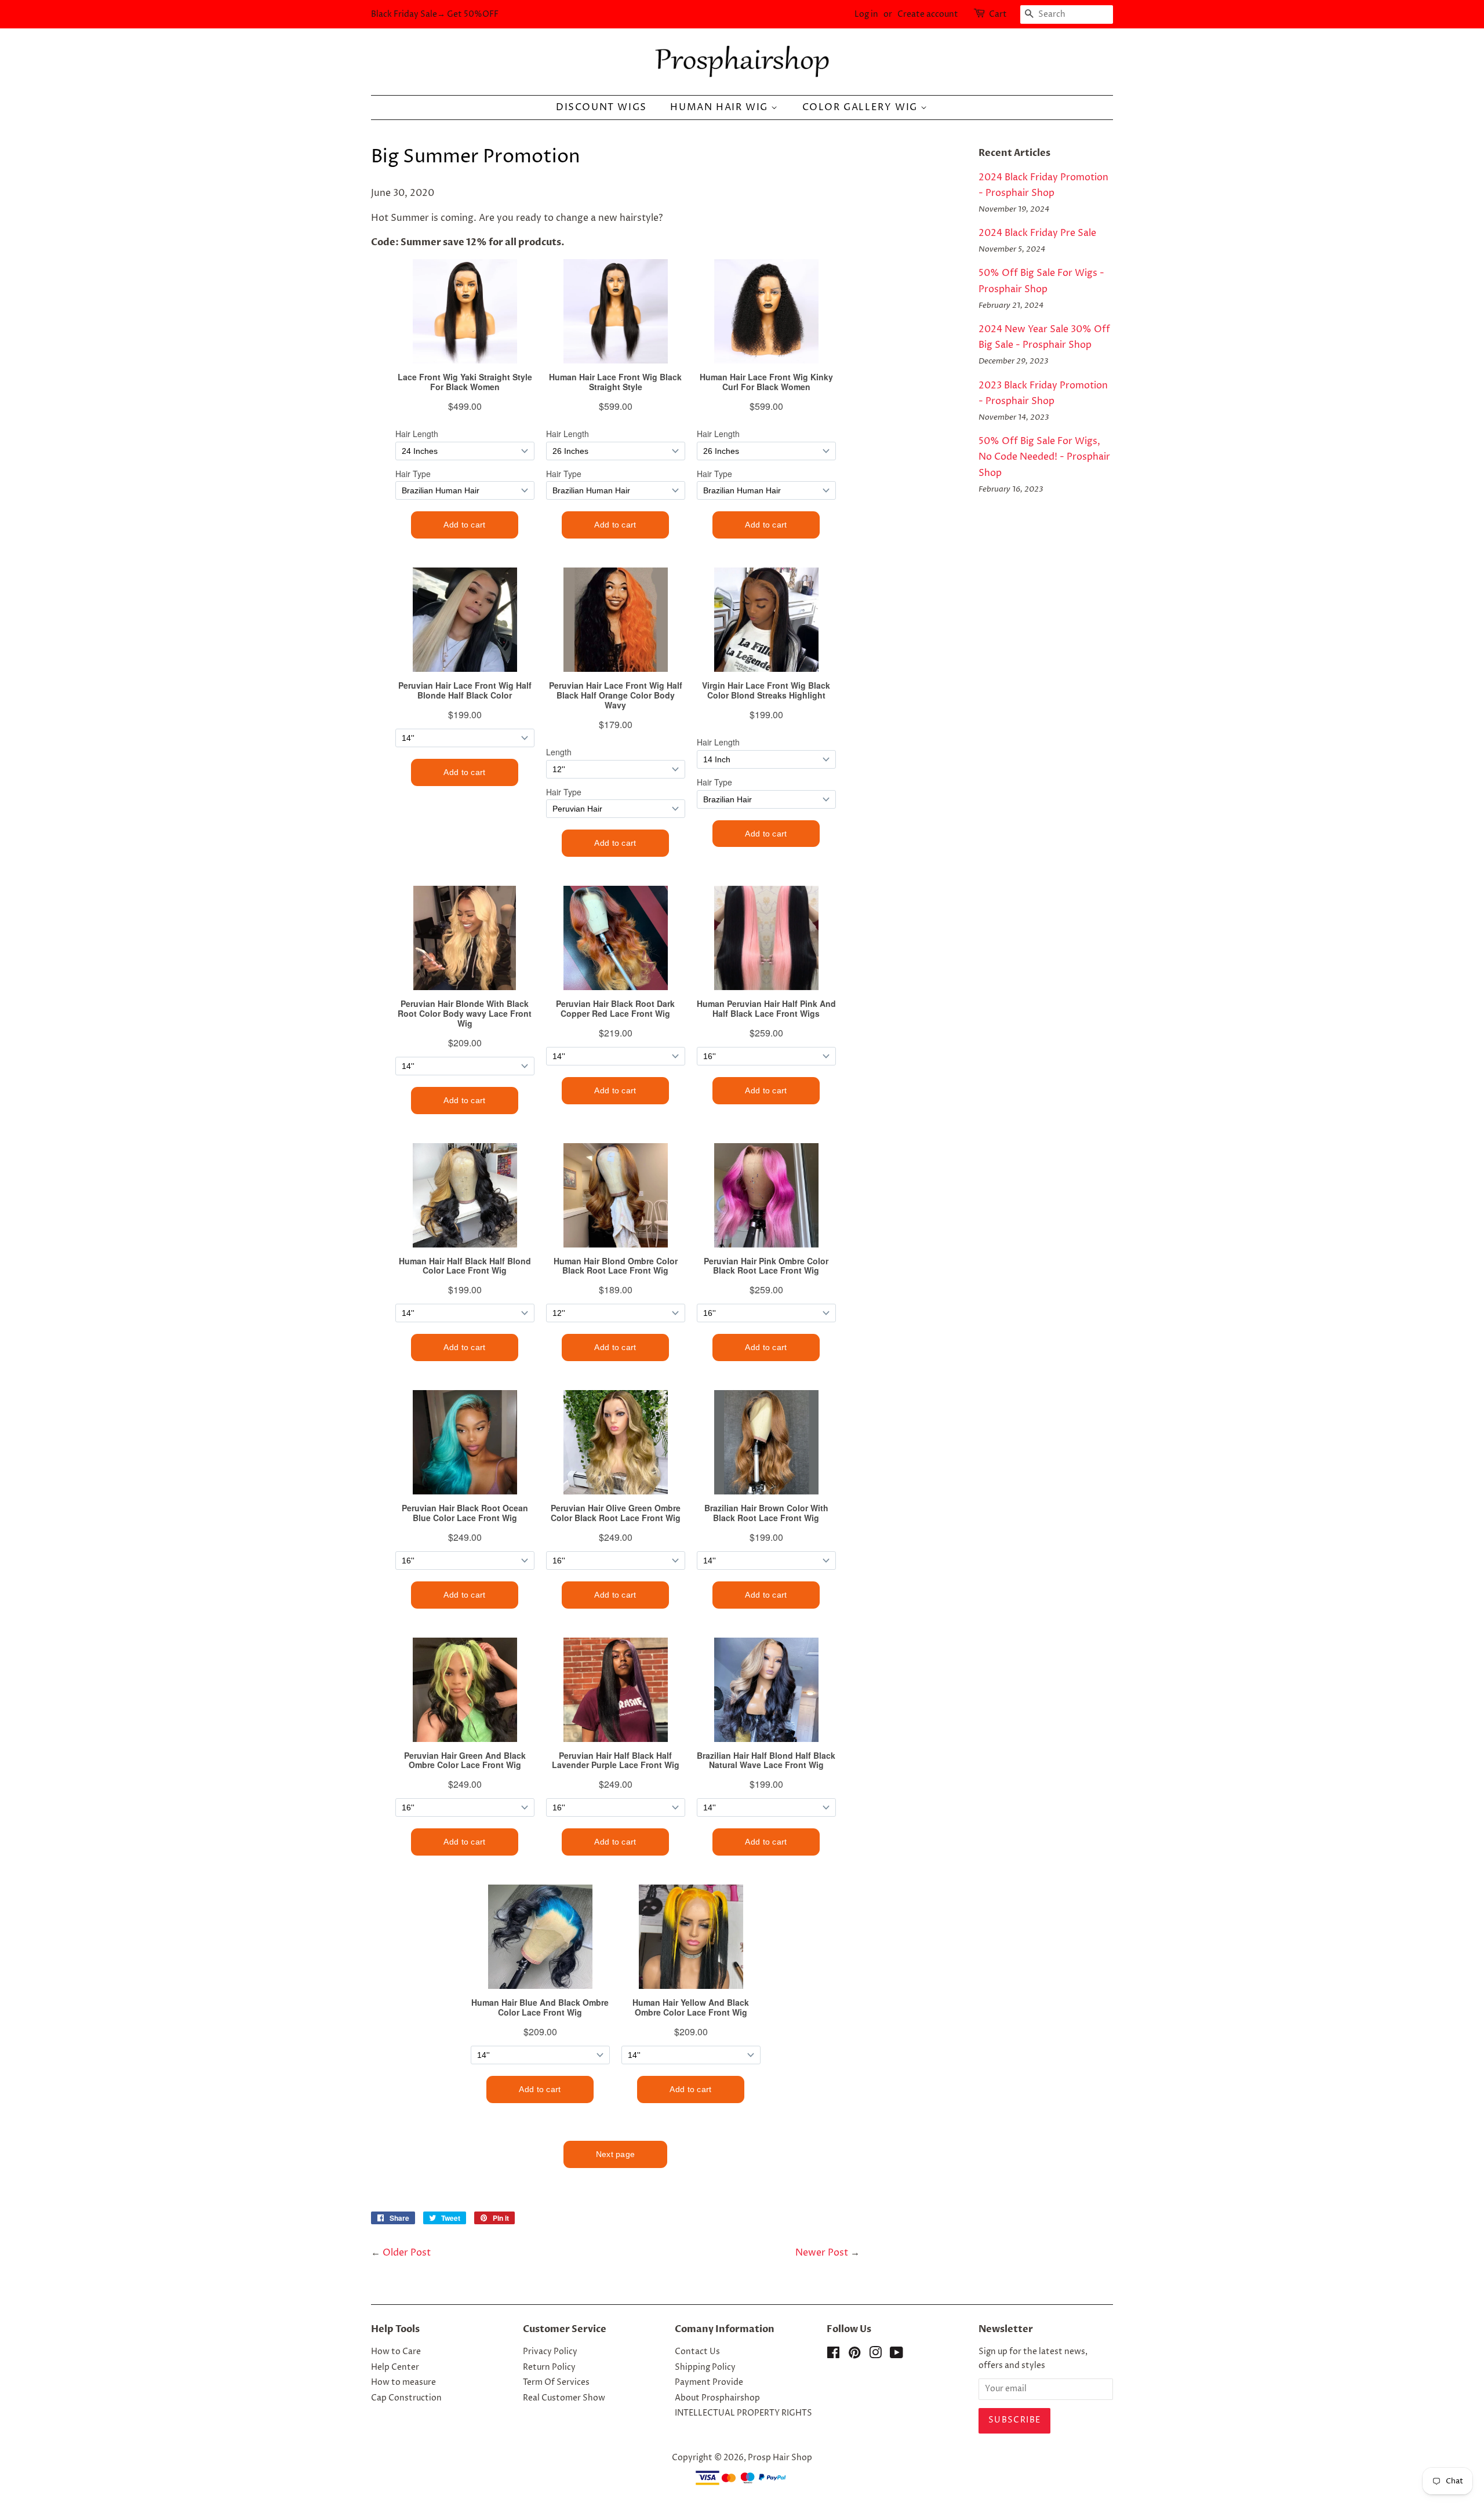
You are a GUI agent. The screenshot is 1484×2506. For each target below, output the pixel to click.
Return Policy (549, 2367)
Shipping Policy (705, 2367)
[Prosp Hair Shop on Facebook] (833, 2355)
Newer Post (822, 2253)
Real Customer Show (564, 2398)
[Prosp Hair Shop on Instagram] (875, 2355)
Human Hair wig (721, 107)
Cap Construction (406, 2398)
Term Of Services (556, 2383)
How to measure (403, 2383)
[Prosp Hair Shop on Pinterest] (854, 2355)
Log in (866, 14)
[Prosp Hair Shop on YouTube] (896, 2355)
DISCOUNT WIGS (601, 107)
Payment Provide (709, 2383)
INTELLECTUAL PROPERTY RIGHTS (743, 2413)
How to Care (396, 2352)
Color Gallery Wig (862, 107)
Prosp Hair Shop (780, 2458)
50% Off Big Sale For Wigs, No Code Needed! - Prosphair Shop (1044, 457)
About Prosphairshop (717, 2398)
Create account (928, 14)
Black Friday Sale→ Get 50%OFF (435, 14)
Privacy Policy (550, 2352)
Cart (998, 14)
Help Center (395, 2367)
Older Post (407, 2253)
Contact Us (697, 2352)
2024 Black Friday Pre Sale (1037, 233)
